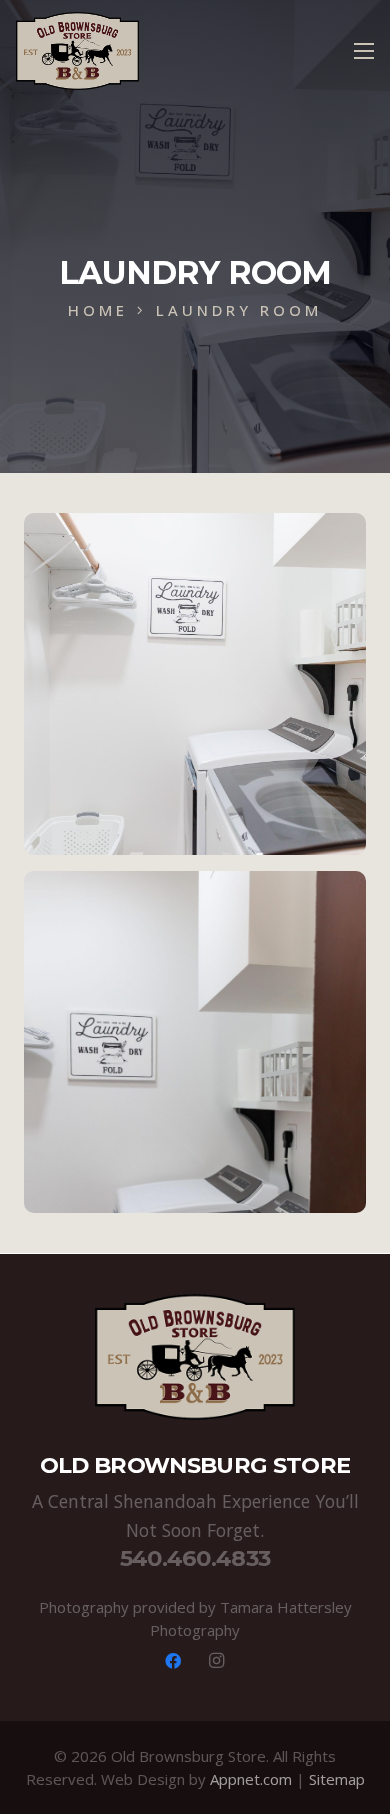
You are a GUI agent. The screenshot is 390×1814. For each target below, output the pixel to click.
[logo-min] (77, 51)
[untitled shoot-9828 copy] (195, 684)
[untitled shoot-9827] (195, 1042)
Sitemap (337, 1779)
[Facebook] (173, 1661)
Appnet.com (251, 1779)
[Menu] (364, 51)
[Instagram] (217, 1661)
